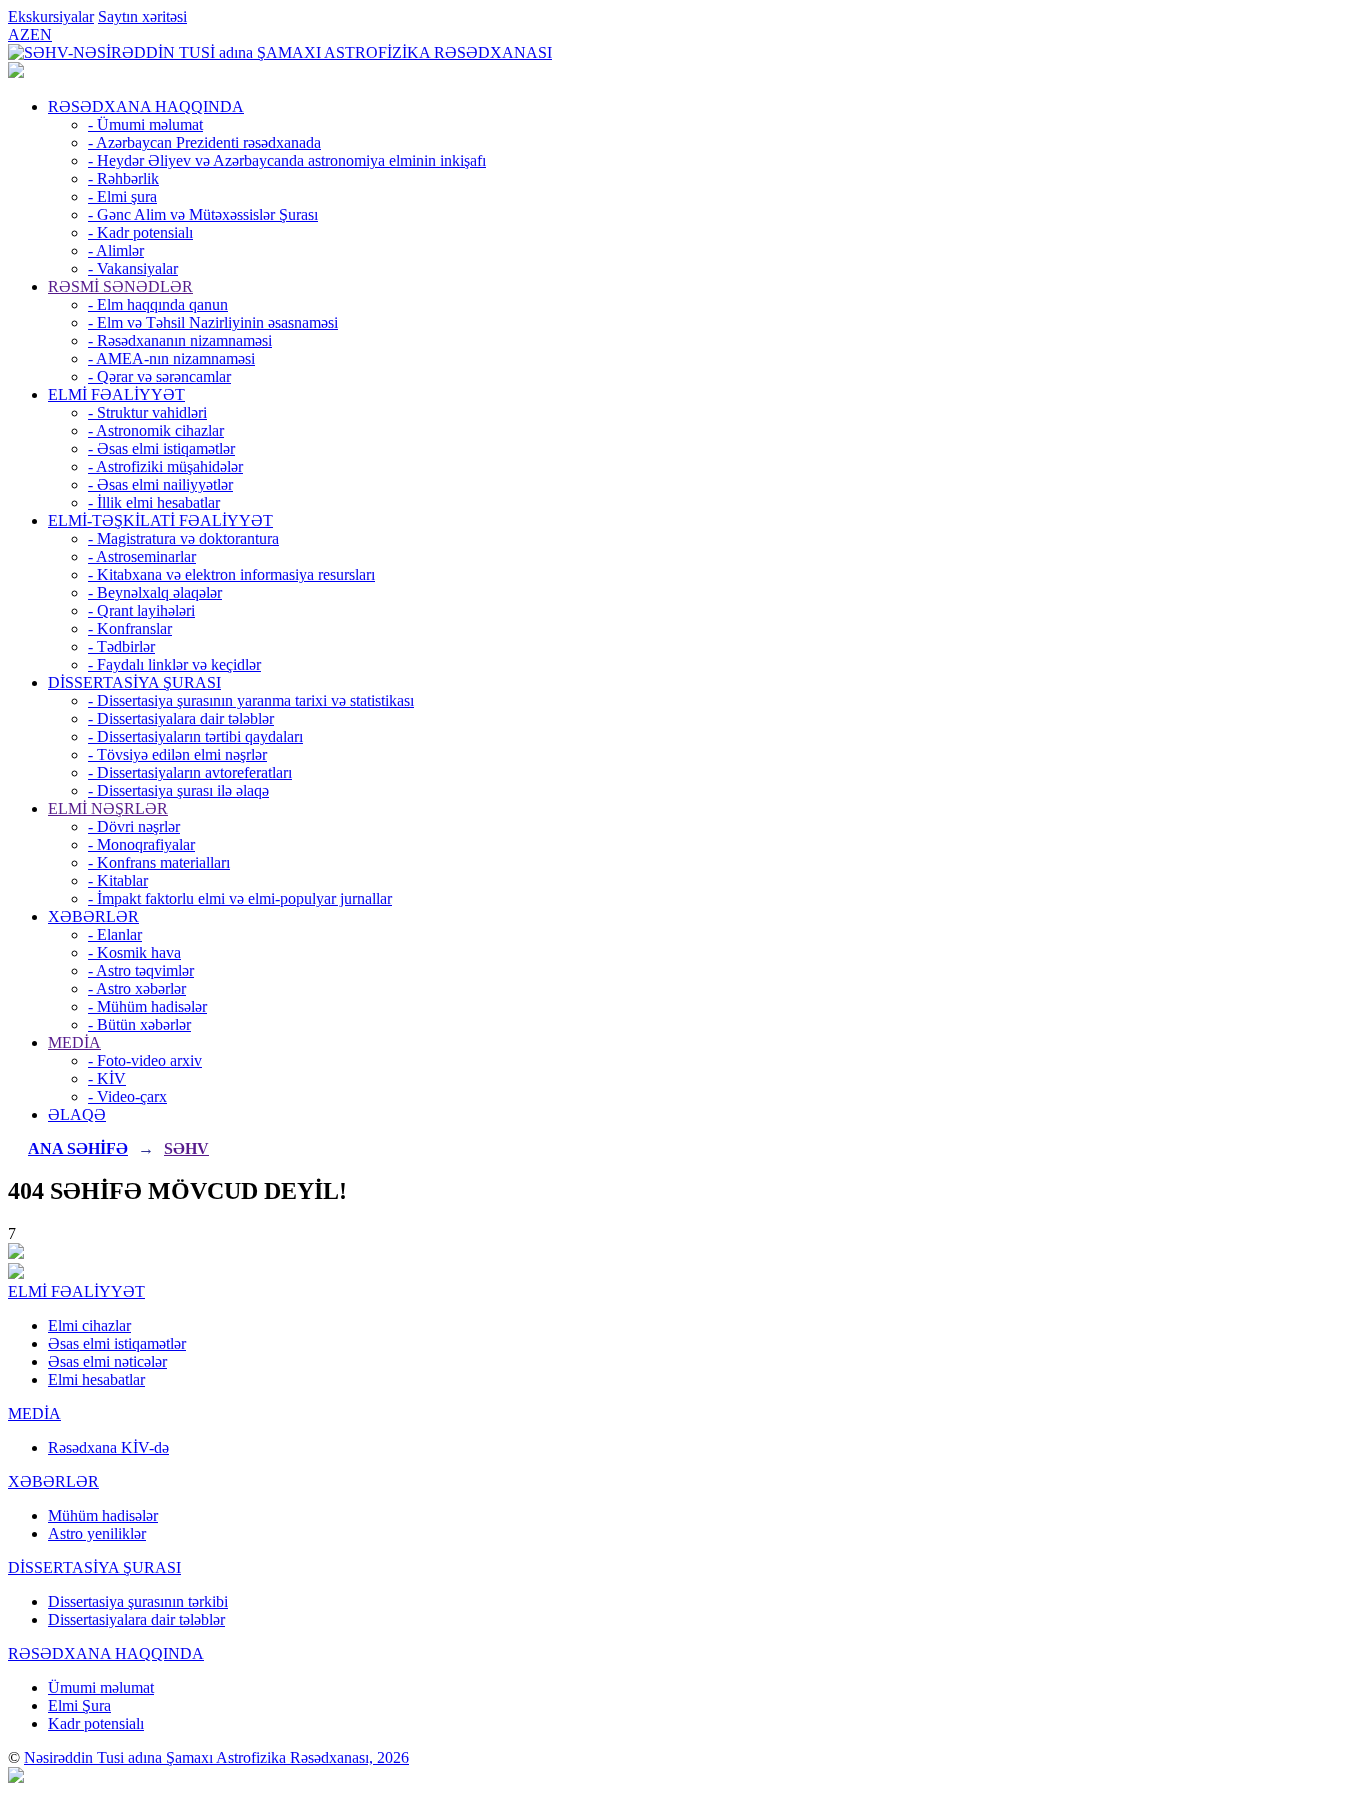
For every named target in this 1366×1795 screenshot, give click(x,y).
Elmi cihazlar (89, 1325)
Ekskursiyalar (51, 16)
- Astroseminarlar (142, 556)
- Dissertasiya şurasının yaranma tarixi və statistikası (251, 700)
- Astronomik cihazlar (156, 430)
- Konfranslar (130, 628)
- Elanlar (115, 934)
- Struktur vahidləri (147, 412)
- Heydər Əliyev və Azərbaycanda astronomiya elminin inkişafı (287, 160)
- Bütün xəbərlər (139, 1024)
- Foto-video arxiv (145, 1060)
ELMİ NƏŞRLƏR (108, 808)
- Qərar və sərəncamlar (159, 376)
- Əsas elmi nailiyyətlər (160, 484)
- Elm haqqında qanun (158, 304)
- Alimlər (116, 250)
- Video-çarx (127, 1096)
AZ (19, 34)
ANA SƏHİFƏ (78, 1148)
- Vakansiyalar (133, 268)
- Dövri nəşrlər (134, 826)
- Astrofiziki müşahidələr (165, 466)
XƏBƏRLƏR (93, 916)
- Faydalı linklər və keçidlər (174, 664)
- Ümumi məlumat (145, 124)
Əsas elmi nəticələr (107, 1361)
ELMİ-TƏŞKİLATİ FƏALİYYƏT (160, 520)
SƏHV (186, 1148)
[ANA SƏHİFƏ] (16, 72)
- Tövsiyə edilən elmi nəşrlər (177, 754)
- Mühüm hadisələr (147, 1006)
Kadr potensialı (96, 1723)
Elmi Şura (79, 1705)
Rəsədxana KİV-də (108, 1447)
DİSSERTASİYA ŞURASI (134, 682)
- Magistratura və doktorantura (183, 538)
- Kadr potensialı (140, 232)
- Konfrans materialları (159, 862)
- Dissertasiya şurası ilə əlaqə (178, 790)
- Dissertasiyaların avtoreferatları (190, 772)
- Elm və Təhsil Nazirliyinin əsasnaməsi (213, 322)
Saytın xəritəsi (142, 16)
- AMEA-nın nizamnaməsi (171, 358)
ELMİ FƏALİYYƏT (116, 394)
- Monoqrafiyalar (141, 844)
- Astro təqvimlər (141, 970)
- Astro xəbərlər (137, 988)
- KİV (107, 1078)
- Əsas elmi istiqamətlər (161, 448)
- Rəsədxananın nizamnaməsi (180, 340)
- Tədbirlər (121, 646)
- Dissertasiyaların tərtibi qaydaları (195, 736)
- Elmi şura (122, 196)
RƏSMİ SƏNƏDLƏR (120, 286)
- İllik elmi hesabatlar (154, 502)
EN (41, 34)
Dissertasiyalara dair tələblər (136, 1619)
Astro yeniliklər (97, 1533)
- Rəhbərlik (123, 178)
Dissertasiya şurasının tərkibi (138, 1601)
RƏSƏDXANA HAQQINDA (146, 106)
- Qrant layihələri (141, 610)
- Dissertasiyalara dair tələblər (181, 718)
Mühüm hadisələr (103, 1515)
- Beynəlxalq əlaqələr (155, 592)
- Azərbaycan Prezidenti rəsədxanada (204, 142)
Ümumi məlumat (101, 1687)
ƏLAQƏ (77, 1114)
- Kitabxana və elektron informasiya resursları (231, 574)
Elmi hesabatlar (96, 1379)
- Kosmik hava (134, 952)
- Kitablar (118, 880)
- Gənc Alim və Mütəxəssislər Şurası (203, 214)
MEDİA (74, 1042)
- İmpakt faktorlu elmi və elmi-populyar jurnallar (240, 898)
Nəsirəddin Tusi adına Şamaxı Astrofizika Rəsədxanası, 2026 (216, 1757)
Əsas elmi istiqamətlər (117, 1343)
